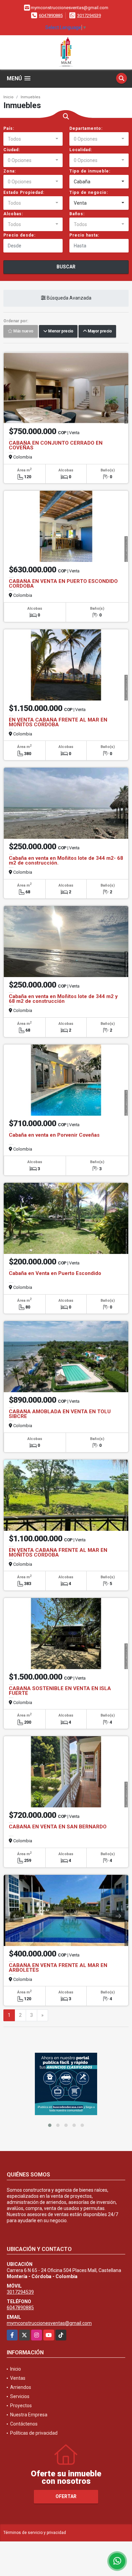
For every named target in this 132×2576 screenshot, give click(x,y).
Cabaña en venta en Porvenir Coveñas (54, 1135)
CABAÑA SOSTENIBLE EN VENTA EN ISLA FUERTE (60, 1691)
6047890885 (51, 15)
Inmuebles (30, 97)
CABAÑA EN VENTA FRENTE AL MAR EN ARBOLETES (58, 1968)
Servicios (20, 2396)
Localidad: (81, 150)
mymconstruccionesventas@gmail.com (49, 2323)
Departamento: (86, 128)
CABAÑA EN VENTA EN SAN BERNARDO (58, 1827)
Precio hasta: (84, 235)
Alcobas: (13, 214)
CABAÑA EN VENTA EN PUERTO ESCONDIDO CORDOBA (63, 584)
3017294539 (89, 15)
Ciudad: (12, 150)
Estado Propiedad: (24, 192)
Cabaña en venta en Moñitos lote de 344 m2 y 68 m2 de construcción (63, 999)
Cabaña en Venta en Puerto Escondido (55, 1273)
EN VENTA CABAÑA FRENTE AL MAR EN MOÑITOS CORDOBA (58, 722)
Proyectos (21, 2406)
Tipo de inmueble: (90, 171)
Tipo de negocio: (89, 192)
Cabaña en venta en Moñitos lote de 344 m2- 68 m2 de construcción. (66, 860)
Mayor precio (99, 331)
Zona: (10, 171)
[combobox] (33, 139)
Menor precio (60, 331)
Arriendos (21, 2387)
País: (9, 128)
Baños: (77, 214)
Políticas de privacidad (34, 2433)
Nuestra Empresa (29, 2415)
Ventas (18, 2378)
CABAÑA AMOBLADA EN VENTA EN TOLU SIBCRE (60, 1414)
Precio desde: (19, 235)
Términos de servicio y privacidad (35, 2533)
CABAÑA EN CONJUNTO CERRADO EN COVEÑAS (56, 445)
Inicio (8, 97)
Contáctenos (24, 2424)
